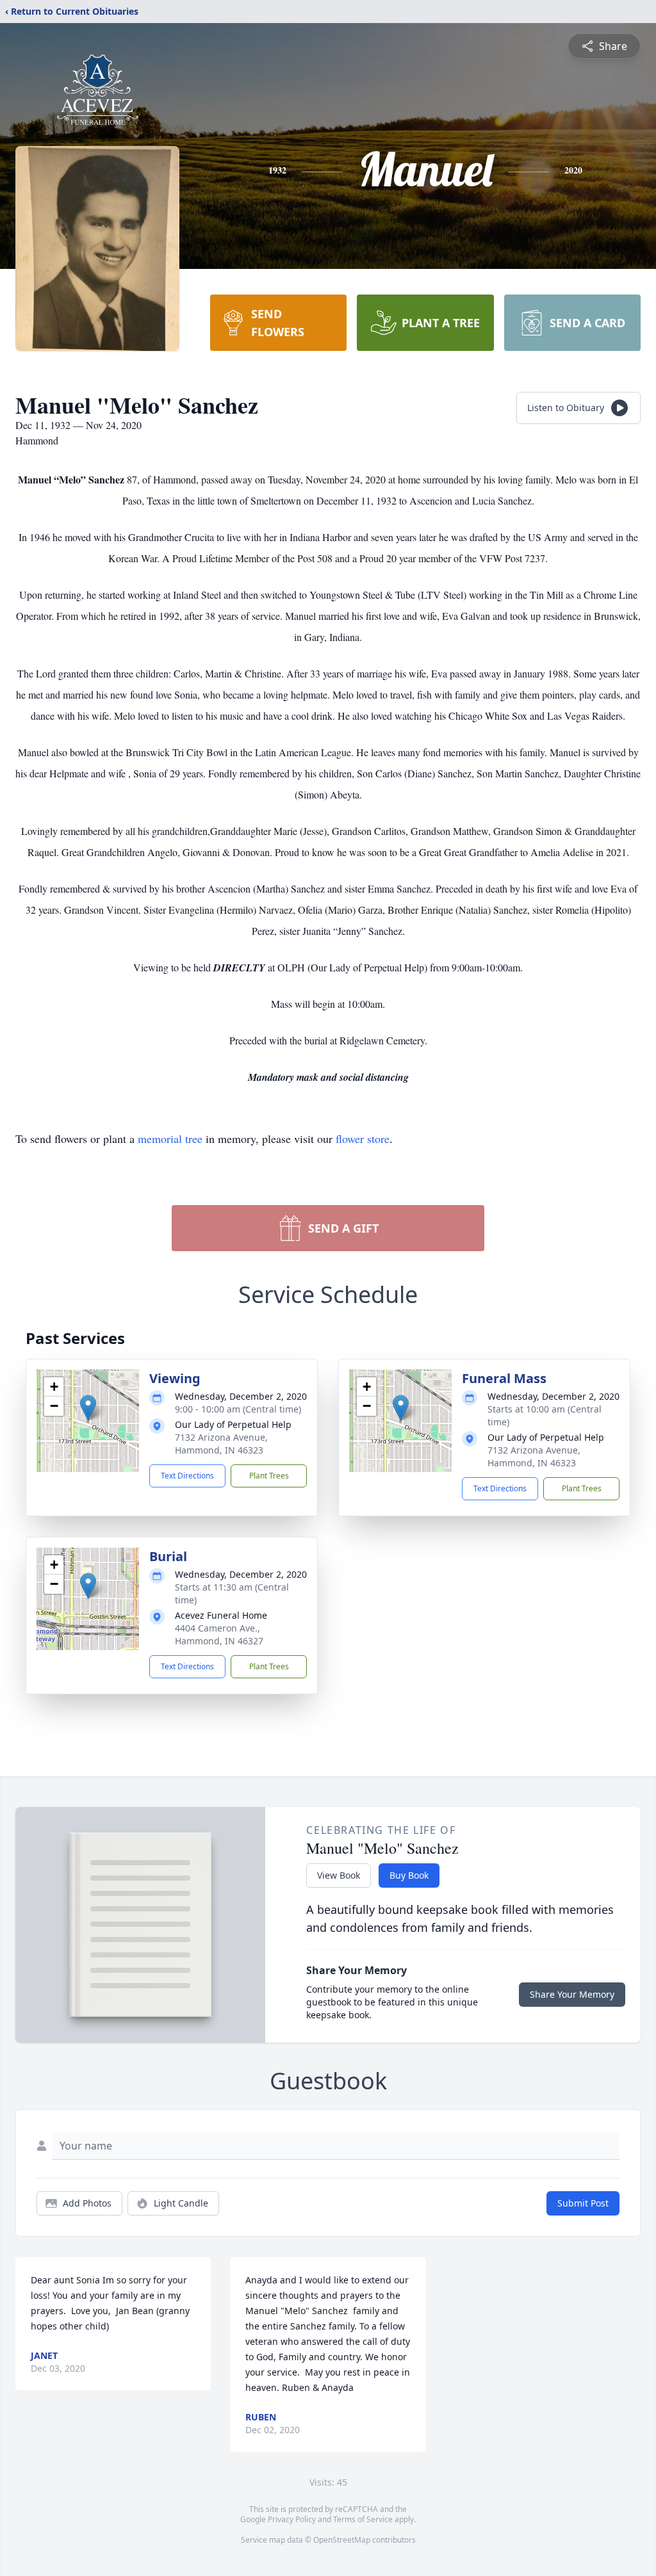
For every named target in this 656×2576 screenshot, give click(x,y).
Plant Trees (269, 1476)
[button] (88, 1408)
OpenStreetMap (342, 2540)
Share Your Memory (572, 1994)
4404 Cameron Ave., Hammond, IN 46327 (219, 1634)
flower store (363, 1138)
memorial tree (170, 1138)
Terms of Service (363, 2519)
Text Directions (187, 1476)
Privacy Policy (292, 2519)
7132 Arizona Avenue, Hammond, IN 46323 (221, 1444)
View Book (339, 1875)
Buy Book (409, 1875)
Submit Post (583, 2203)
